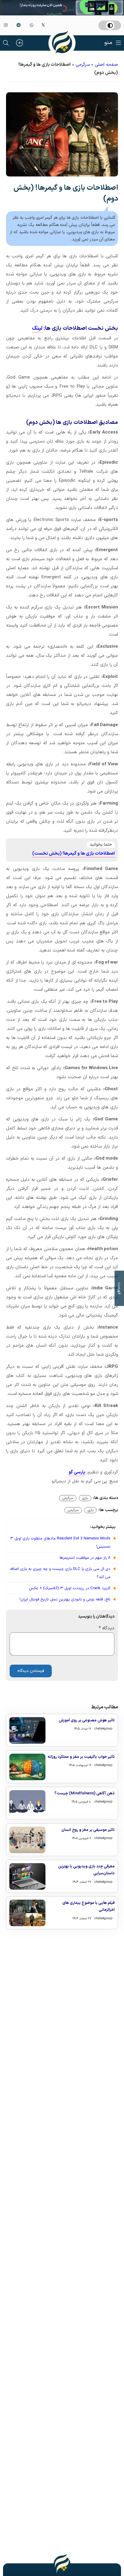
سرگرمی (83, 65)
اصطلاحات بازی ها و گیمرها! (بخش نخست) (74, 854)
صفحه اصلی (106, 65)
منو (108, 43)
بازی (85, 1498)
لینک (37, 328)
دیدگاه (107, 1628)
